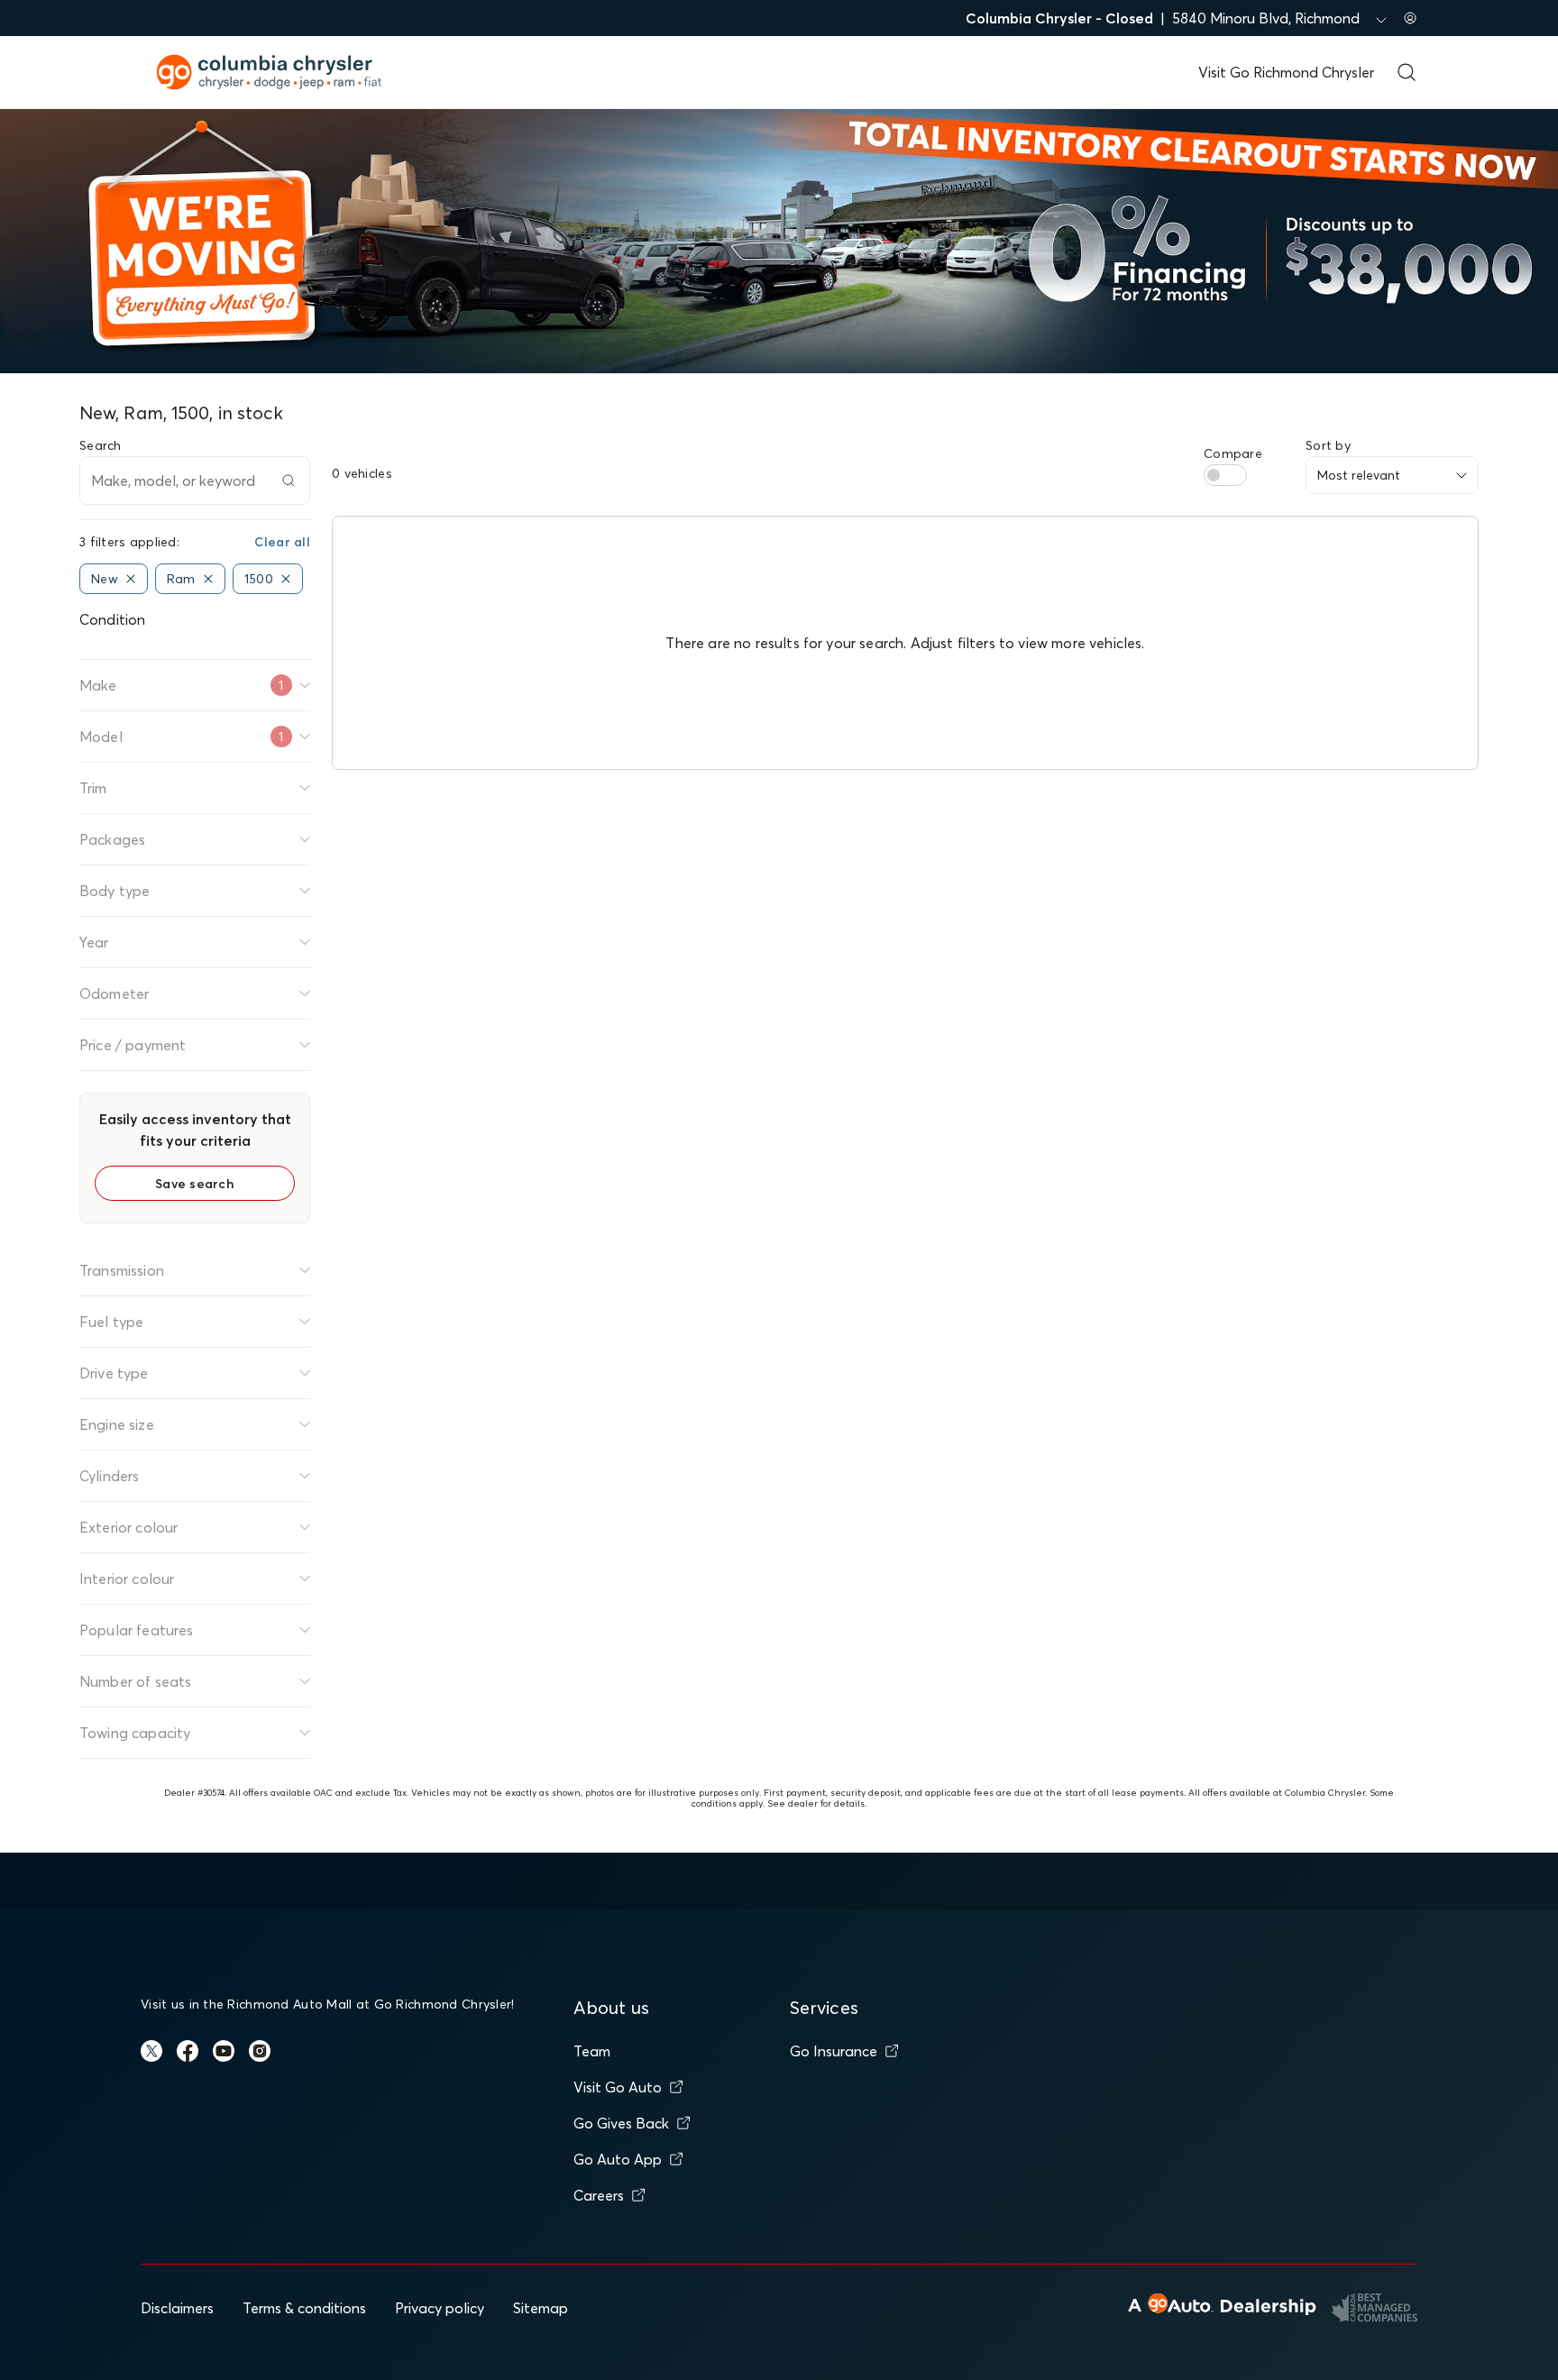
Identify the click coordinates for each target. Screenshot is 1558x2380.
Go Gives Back (621, 2123)
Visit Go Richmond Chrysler (1286, 72)
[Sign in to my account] (1410, 18)
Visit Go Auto (618, 2087)
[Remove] (131, 579)
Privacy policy (440, 2308)
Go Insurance (834, 2051)
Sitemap (541, 2308)
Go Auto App (618, 2159)
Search (101, 445)
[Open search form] (1407, 72)
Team (592, 2051)
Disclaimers (177, 2308)
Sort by (1328, 445)
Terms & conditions (304, 2308)
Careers (599, 2195)
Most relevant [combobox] (1359, 475)
